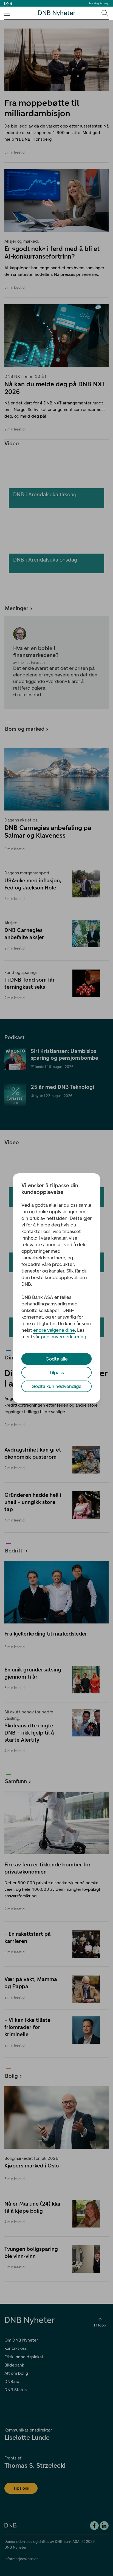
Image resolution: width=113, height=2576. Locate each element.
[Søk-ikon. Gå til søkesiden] (104, 13)
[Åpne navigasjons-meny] (7, 13)
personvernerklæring (63, 1337)
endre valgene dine (54, 1330)
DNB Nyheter (57, 13)
